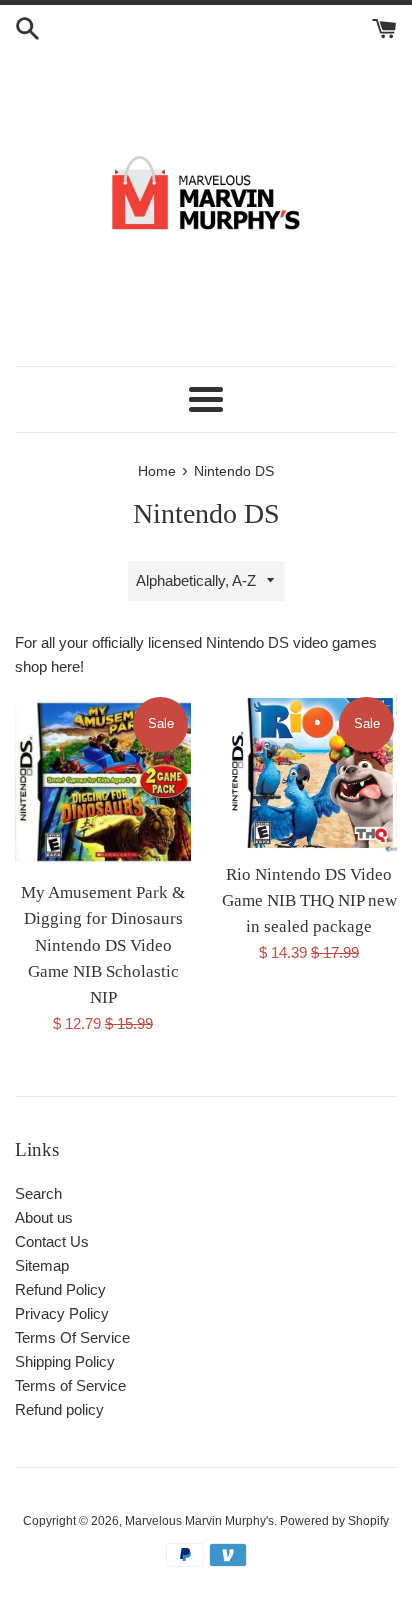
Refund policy (59, 1409)
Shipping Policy (65, 1361)
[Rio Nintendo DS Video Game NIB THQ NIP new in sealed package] (309, 773)
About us (44, 1217)
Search (38, 1193)
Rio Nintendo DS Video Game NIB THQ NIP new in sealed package (309, 901)
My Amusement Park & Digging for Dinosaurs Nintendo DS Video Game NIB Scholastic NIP (103, 945)
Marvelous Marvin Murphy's (199, 1521)
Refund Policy (60, 1289)
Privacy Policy (62, 1313)
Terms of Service (70, 1385)
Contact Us (52, 1241)
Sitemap (42, 1265)
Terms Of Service (72, 1337)
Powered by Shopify (334, 1521)
